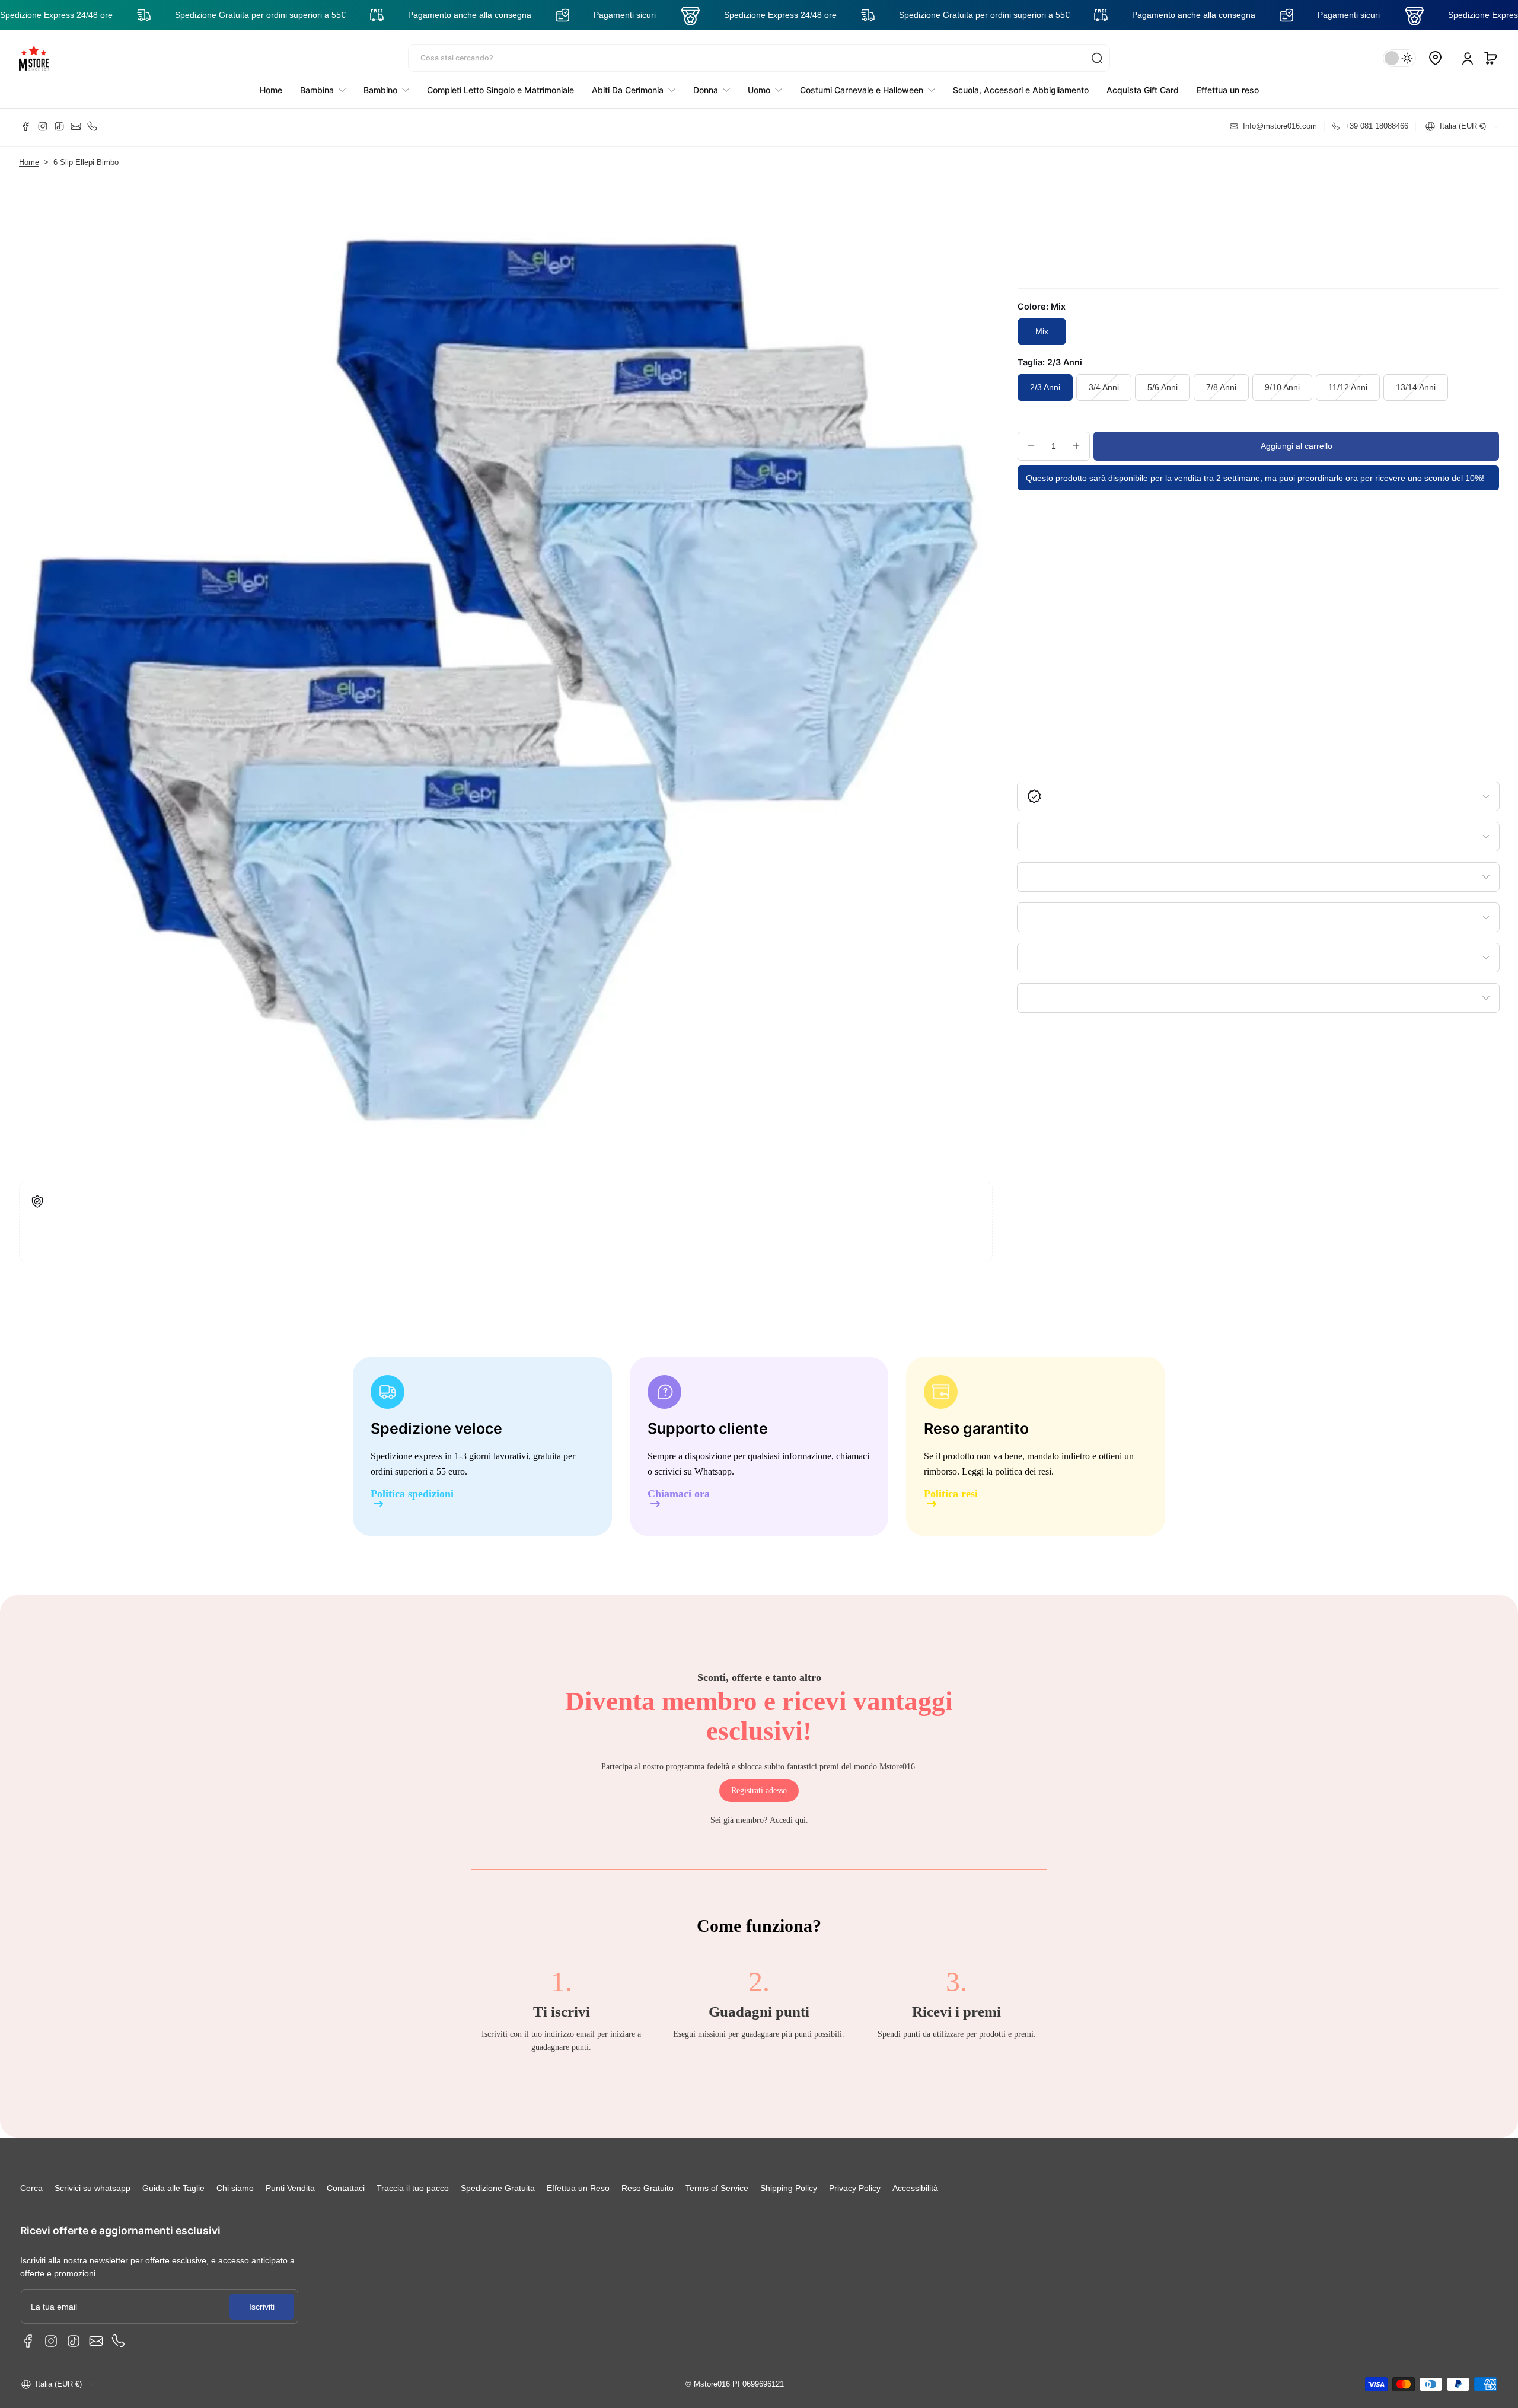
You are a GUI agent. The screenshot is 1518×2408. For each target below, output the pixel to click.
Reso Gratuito (648, 2188)
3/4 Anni (1104, 387)
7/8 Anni (1221, 387)
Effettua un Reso (578, 2188)
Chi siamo (235, 2188)
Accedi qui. (789, 1820)
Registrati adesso (759, 1790)
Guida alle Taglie (173, 2188)
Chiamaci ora (679, 1494)
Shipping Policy (789, 2188)
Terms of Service (717, 2188)
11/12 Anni (1348, 387)
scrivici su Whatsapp (693, 1471)
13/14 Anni (1416, 387)
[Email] (76, 126)
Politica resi (951, 1494)
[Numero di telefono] (93, 126)
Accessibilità (915, 2188)
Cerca (31, 2188)
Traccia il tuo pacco (413, 2188)
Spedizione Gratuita (498, 2188)
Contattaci (346, 2188)
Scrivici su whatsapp (93, 2188)
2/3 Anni (1045, 387)
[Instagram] (43, 126)
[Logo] (34, 58)
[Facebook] (26, 126)
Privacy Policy (855, 2188)
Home (29, 162)
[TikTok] (59, 126)
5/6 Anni (1163, 387)
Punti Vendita (290, 2188)
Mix (1042, 331)
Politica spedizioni (412, 1494)
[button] (1491, 58)
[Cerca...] (1097, 58)
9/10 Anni (1282, 387)
